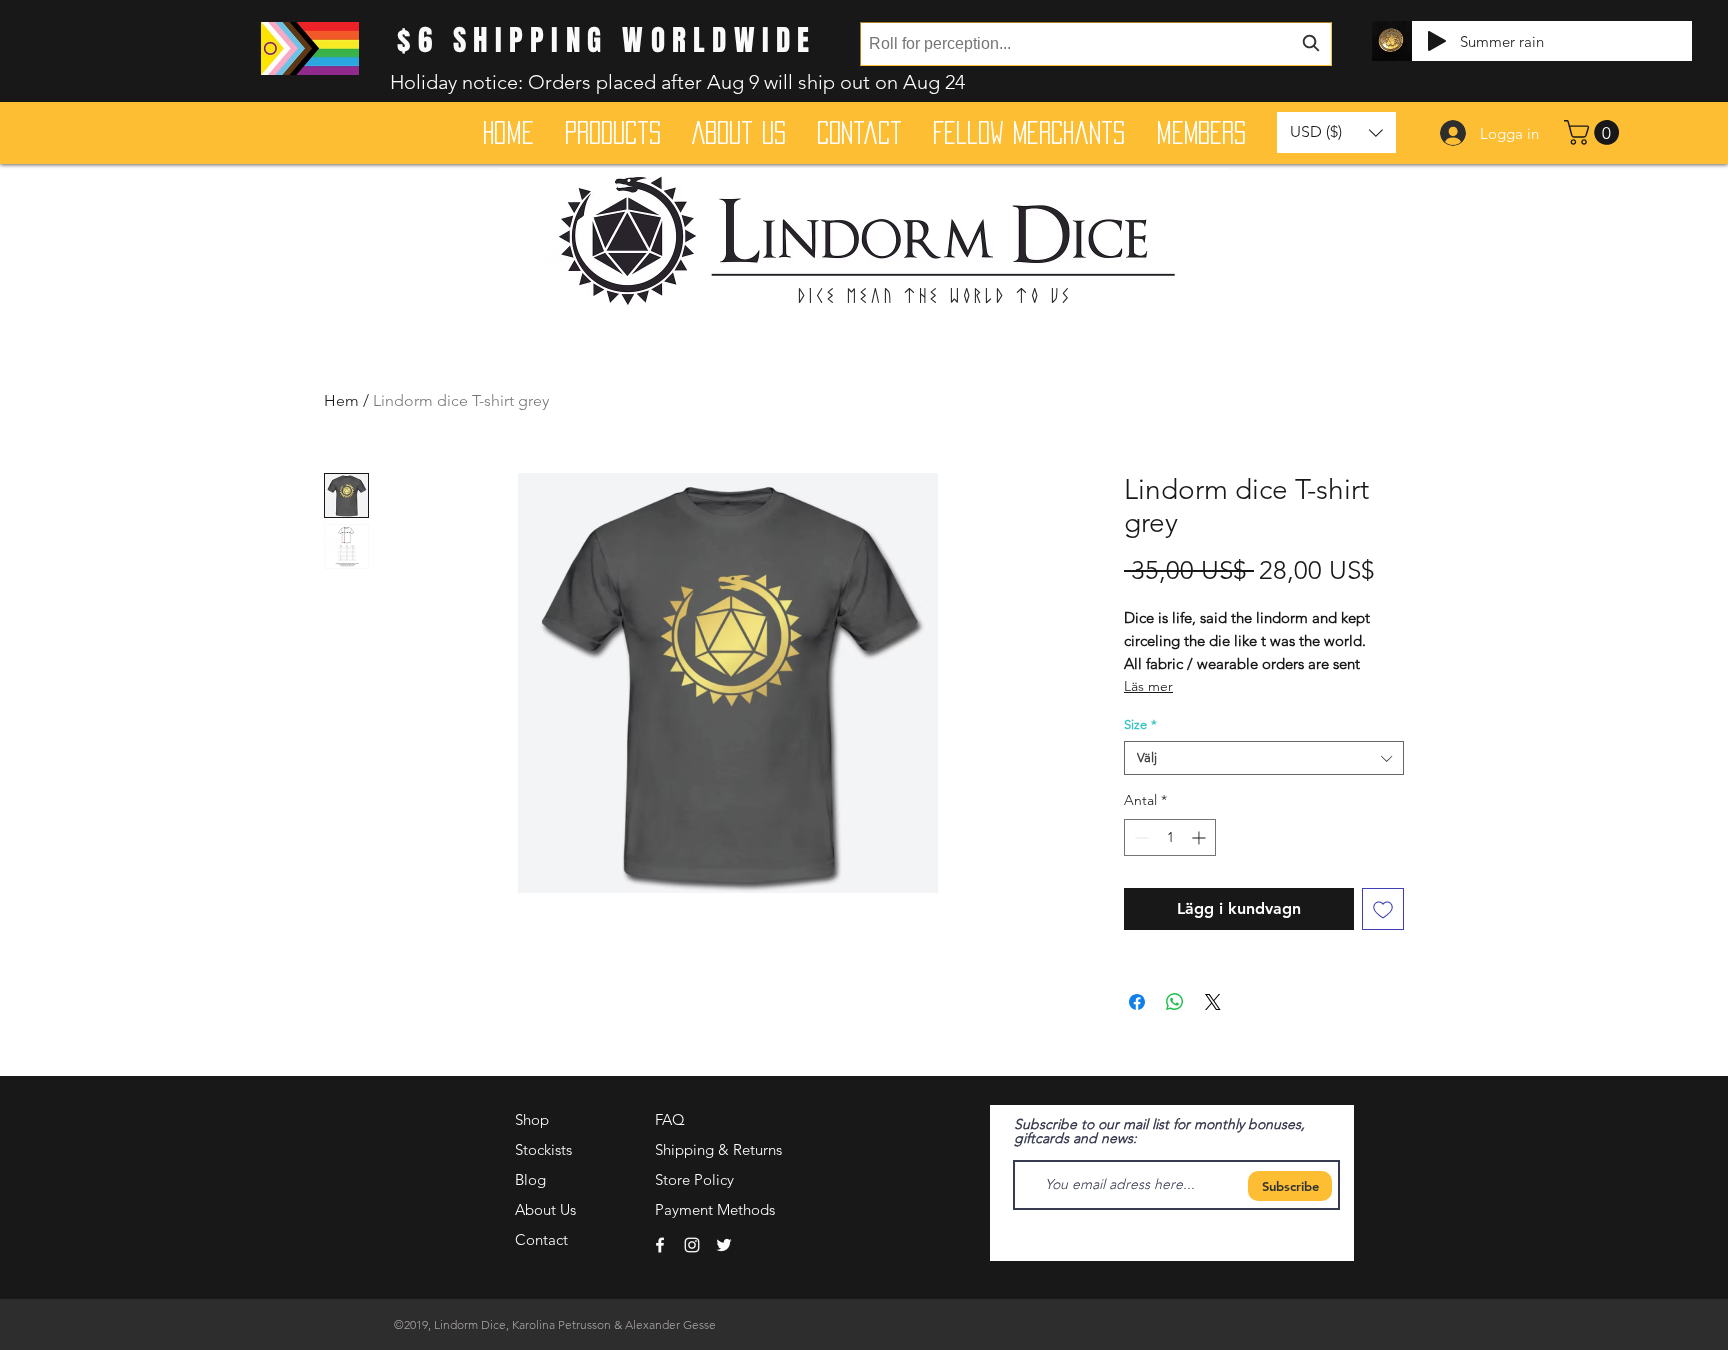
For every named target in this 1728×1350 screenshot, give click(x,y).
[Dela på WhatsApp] (1175, 1002)
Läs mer (1148, 686)
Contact (541, 1239)
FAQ (670, 1119)
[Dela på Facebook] (1137, 1002)
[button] (1594, 132)
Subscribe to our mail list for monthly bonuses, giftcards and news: (1159, 1131)
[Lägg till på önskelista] (1383, 909)
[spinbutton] (1170, 837)
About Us (545, 1209)
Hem (341, 400)
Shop (532, 1119)
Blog (530, 1179)
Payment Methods (717, 1209)
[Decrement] (1139, 837)
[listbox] (1336, 132)
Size (1140, 724)
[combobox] (1096, 44)
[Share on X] (1213, 1002)
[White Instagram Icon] (692, 1245)
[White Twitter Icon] (724, 1245)
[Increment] (1200, 837)
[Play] (1437, 41)
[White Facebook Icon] (660, 1245)
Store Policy (694, 1179)
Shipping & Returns (718, 1149)
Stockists (543, 1149)
